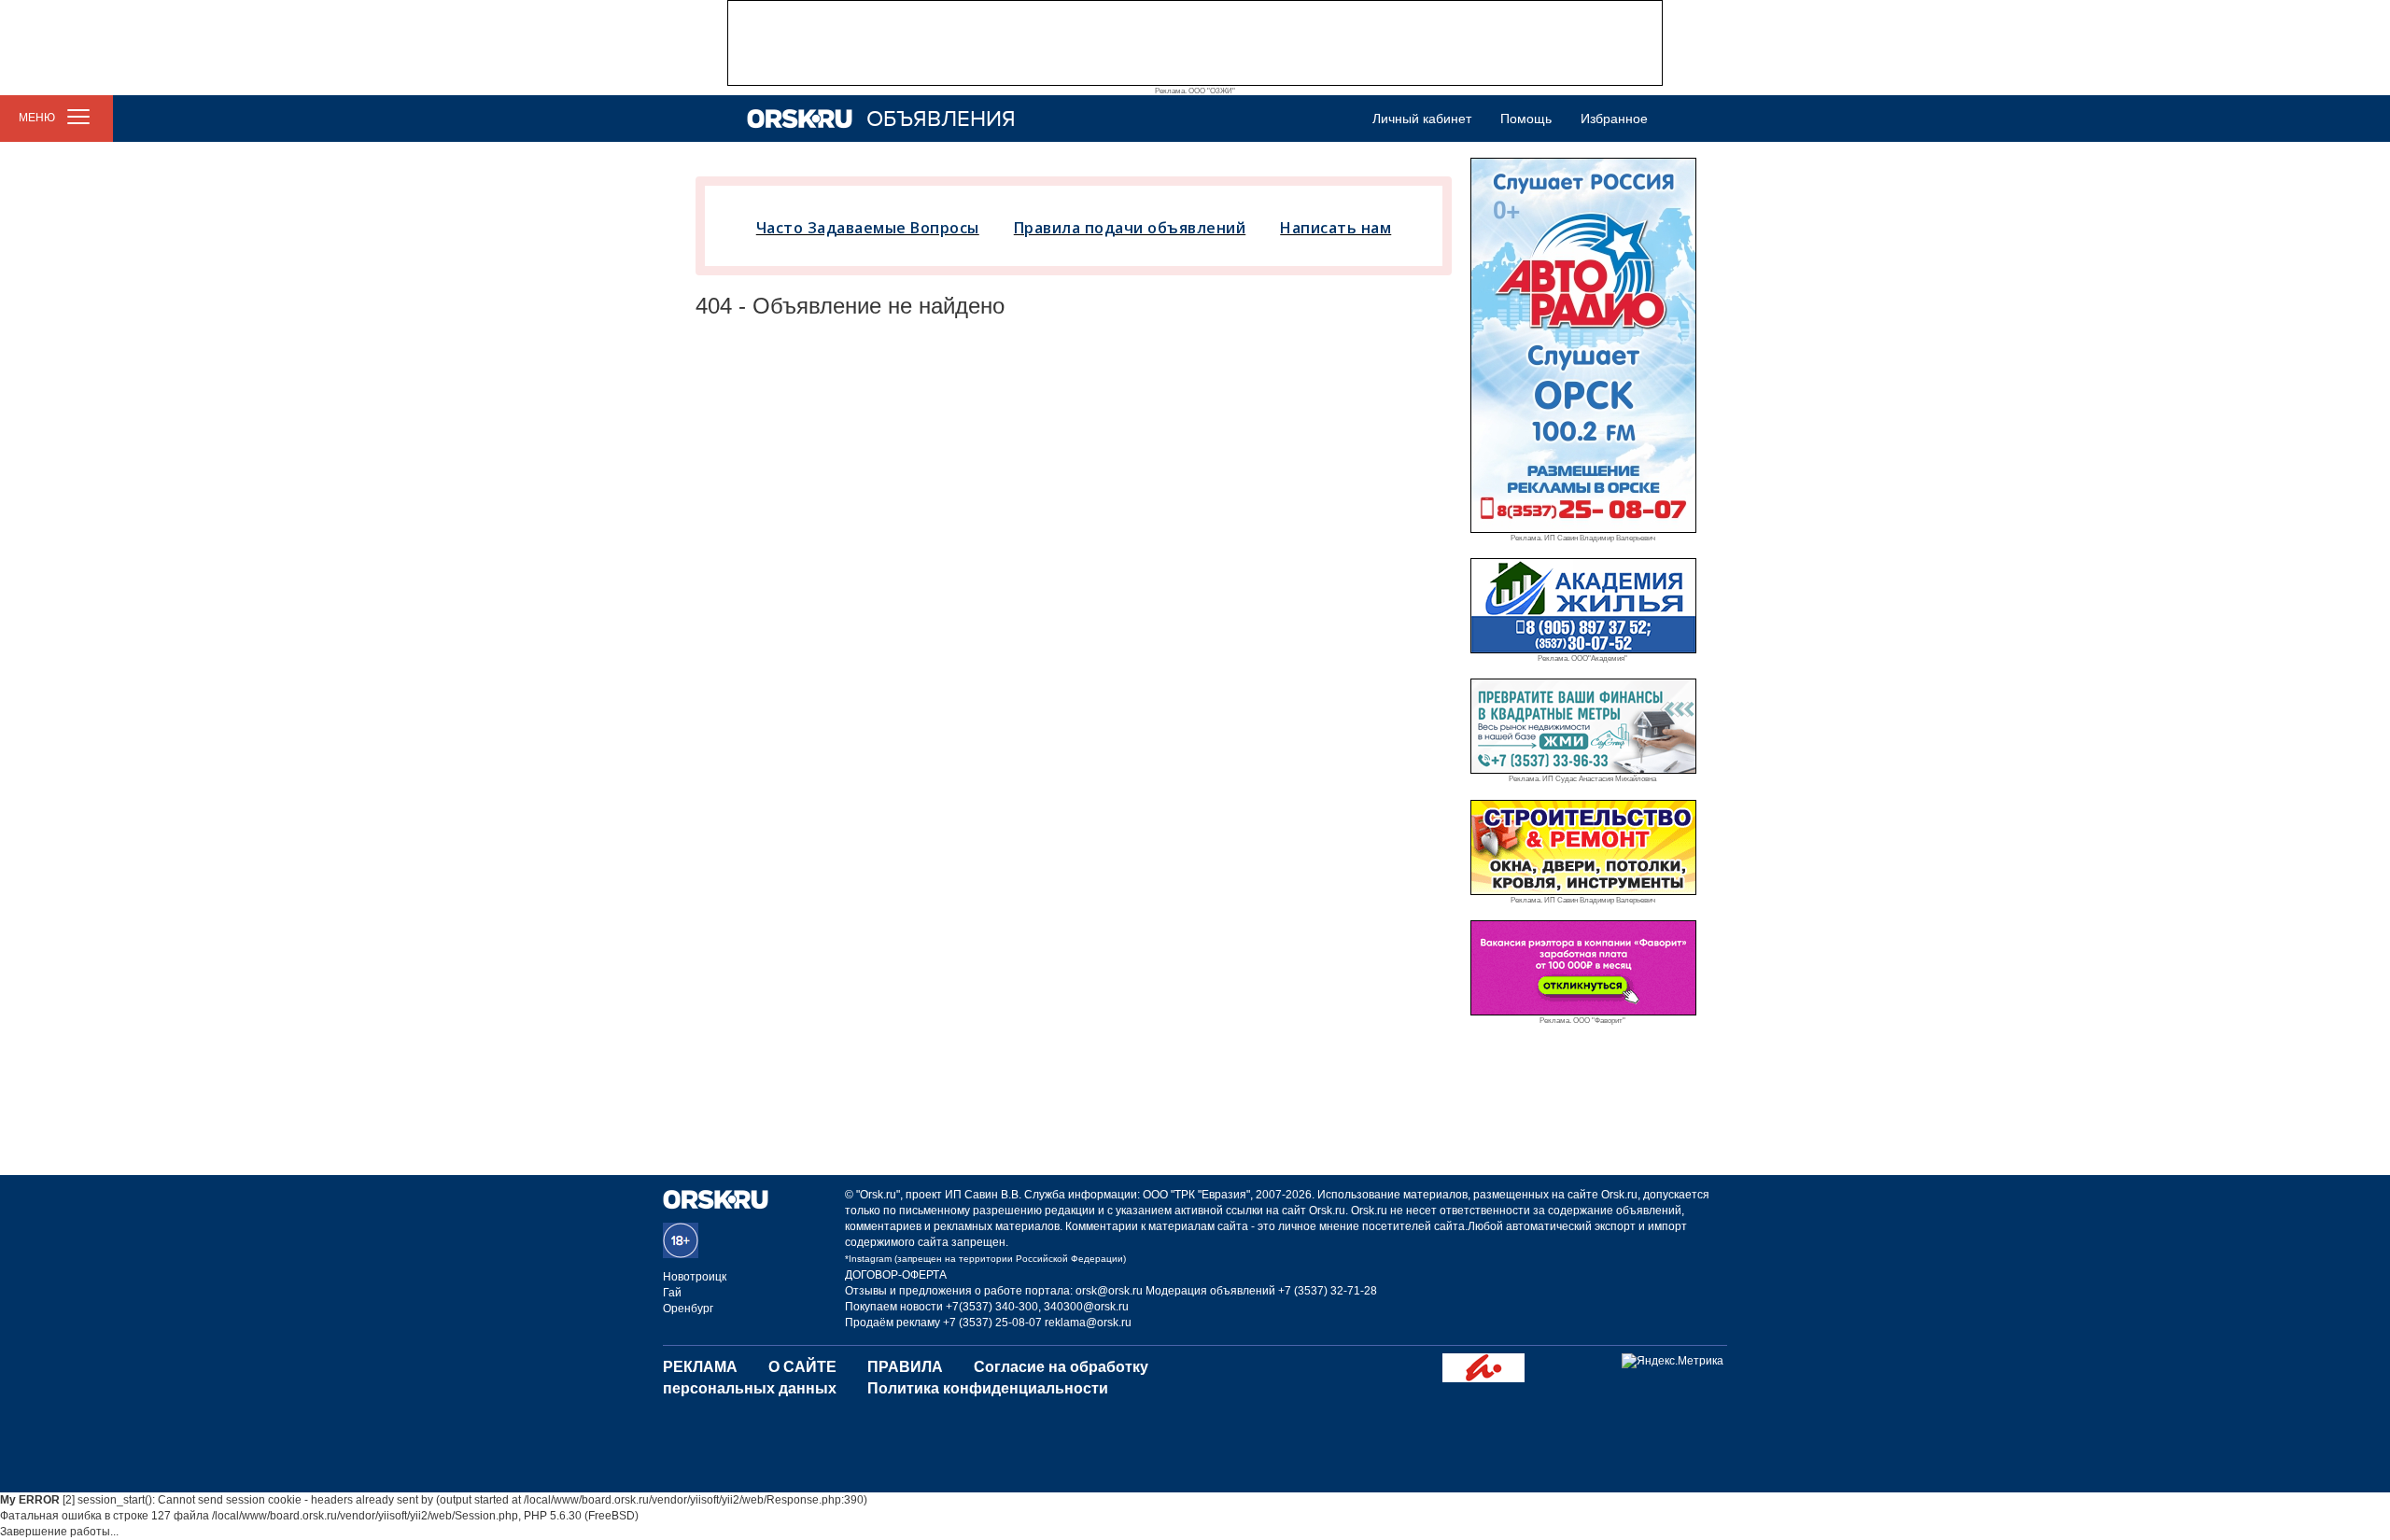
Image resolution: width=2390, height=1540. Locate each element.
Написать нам (1336, 228)
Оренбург (688, 1309)
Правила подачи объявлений (1130, 228)
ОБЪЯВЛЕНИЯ (941, 119)
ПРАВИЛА (905, 1367)
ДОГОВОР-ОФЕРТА (896, 1275)
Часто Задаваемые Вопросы (868, 228)
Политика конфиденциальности (988, 1388)
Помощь (1526, 119)
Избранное (1614, 119)
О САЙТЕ (802, 1367)
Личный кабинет (1422, 119)
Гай (672, 1293)
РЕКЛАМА (700, 1367)
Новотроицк (695, 1277)
